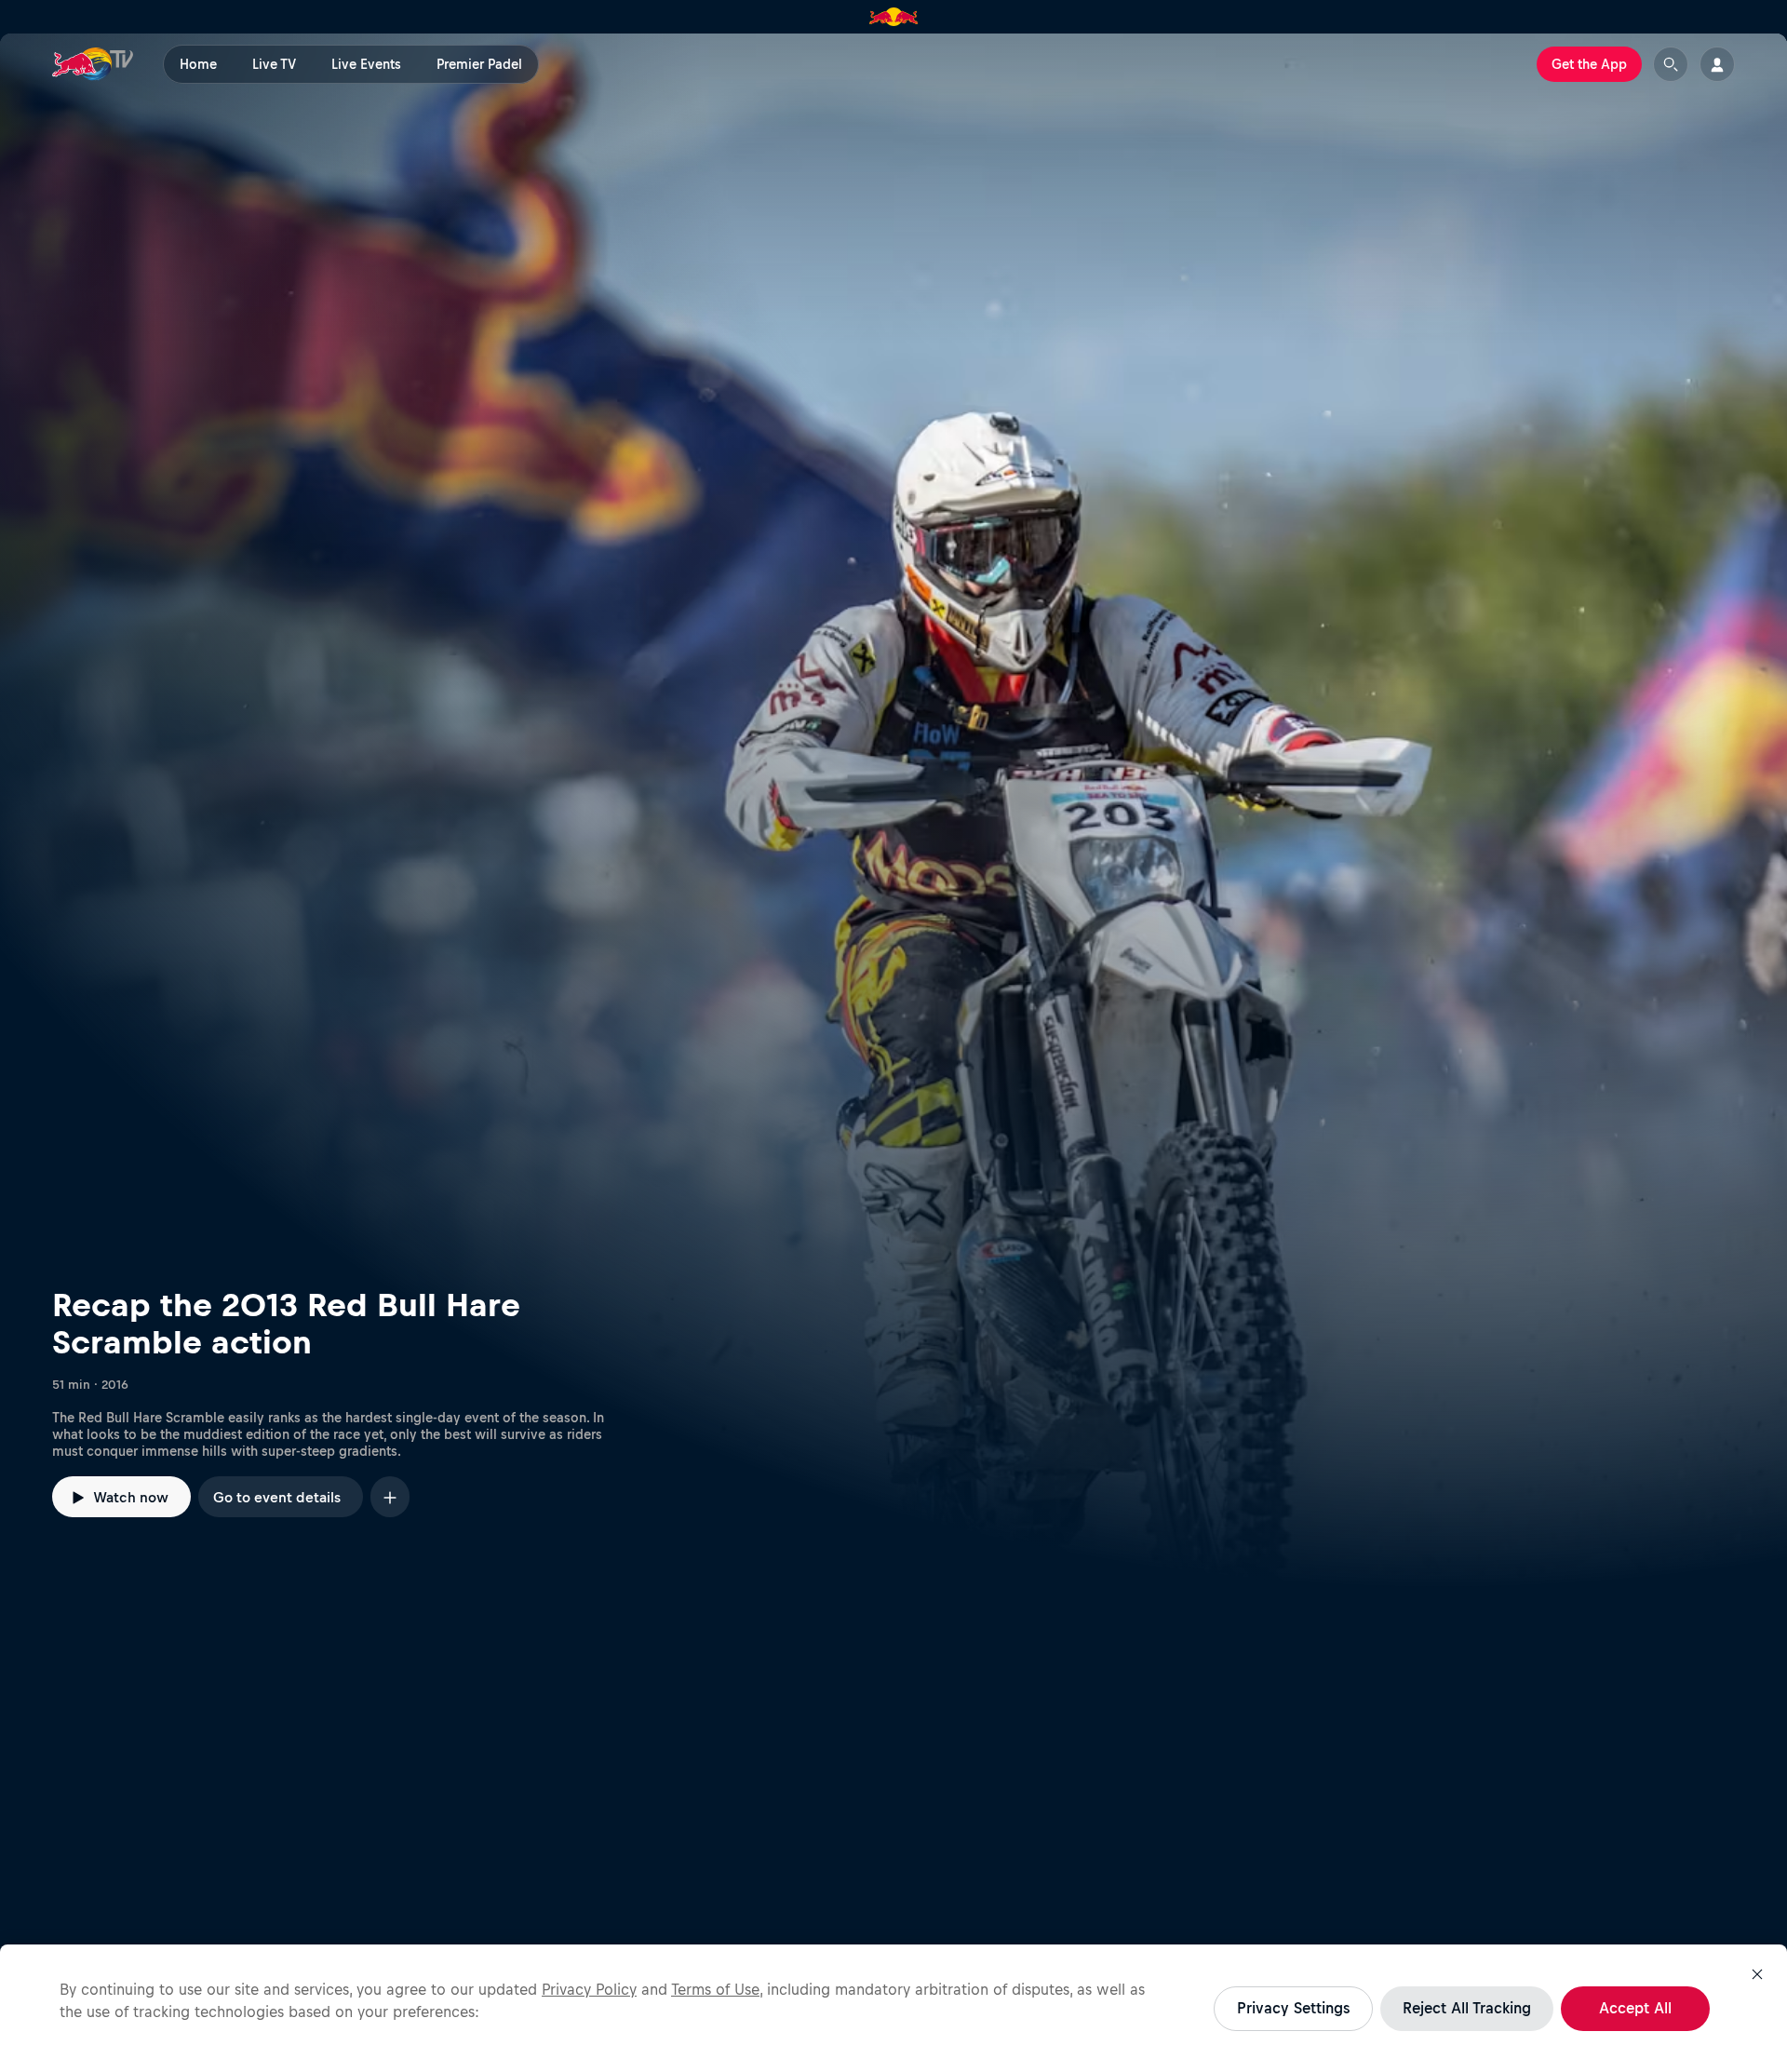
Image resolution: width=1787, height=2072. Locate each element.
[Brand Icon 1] (894, 17)
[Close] (1757, 1974)
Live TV (274, 64)
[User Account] (1717, 64)
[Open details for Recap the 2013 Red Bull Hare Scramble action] (893, 811)
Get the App (1589, 64)
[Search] (1671, 64)
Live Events (366, 64)
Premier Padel (479, 64)
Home (198, 64)
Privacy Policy (589, 1989)
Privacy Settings (1293, 2008)
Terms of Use (715, 1989)
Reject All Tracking (1467, 2008)
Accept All (1635, 2008)
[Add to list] (390, 1496)
